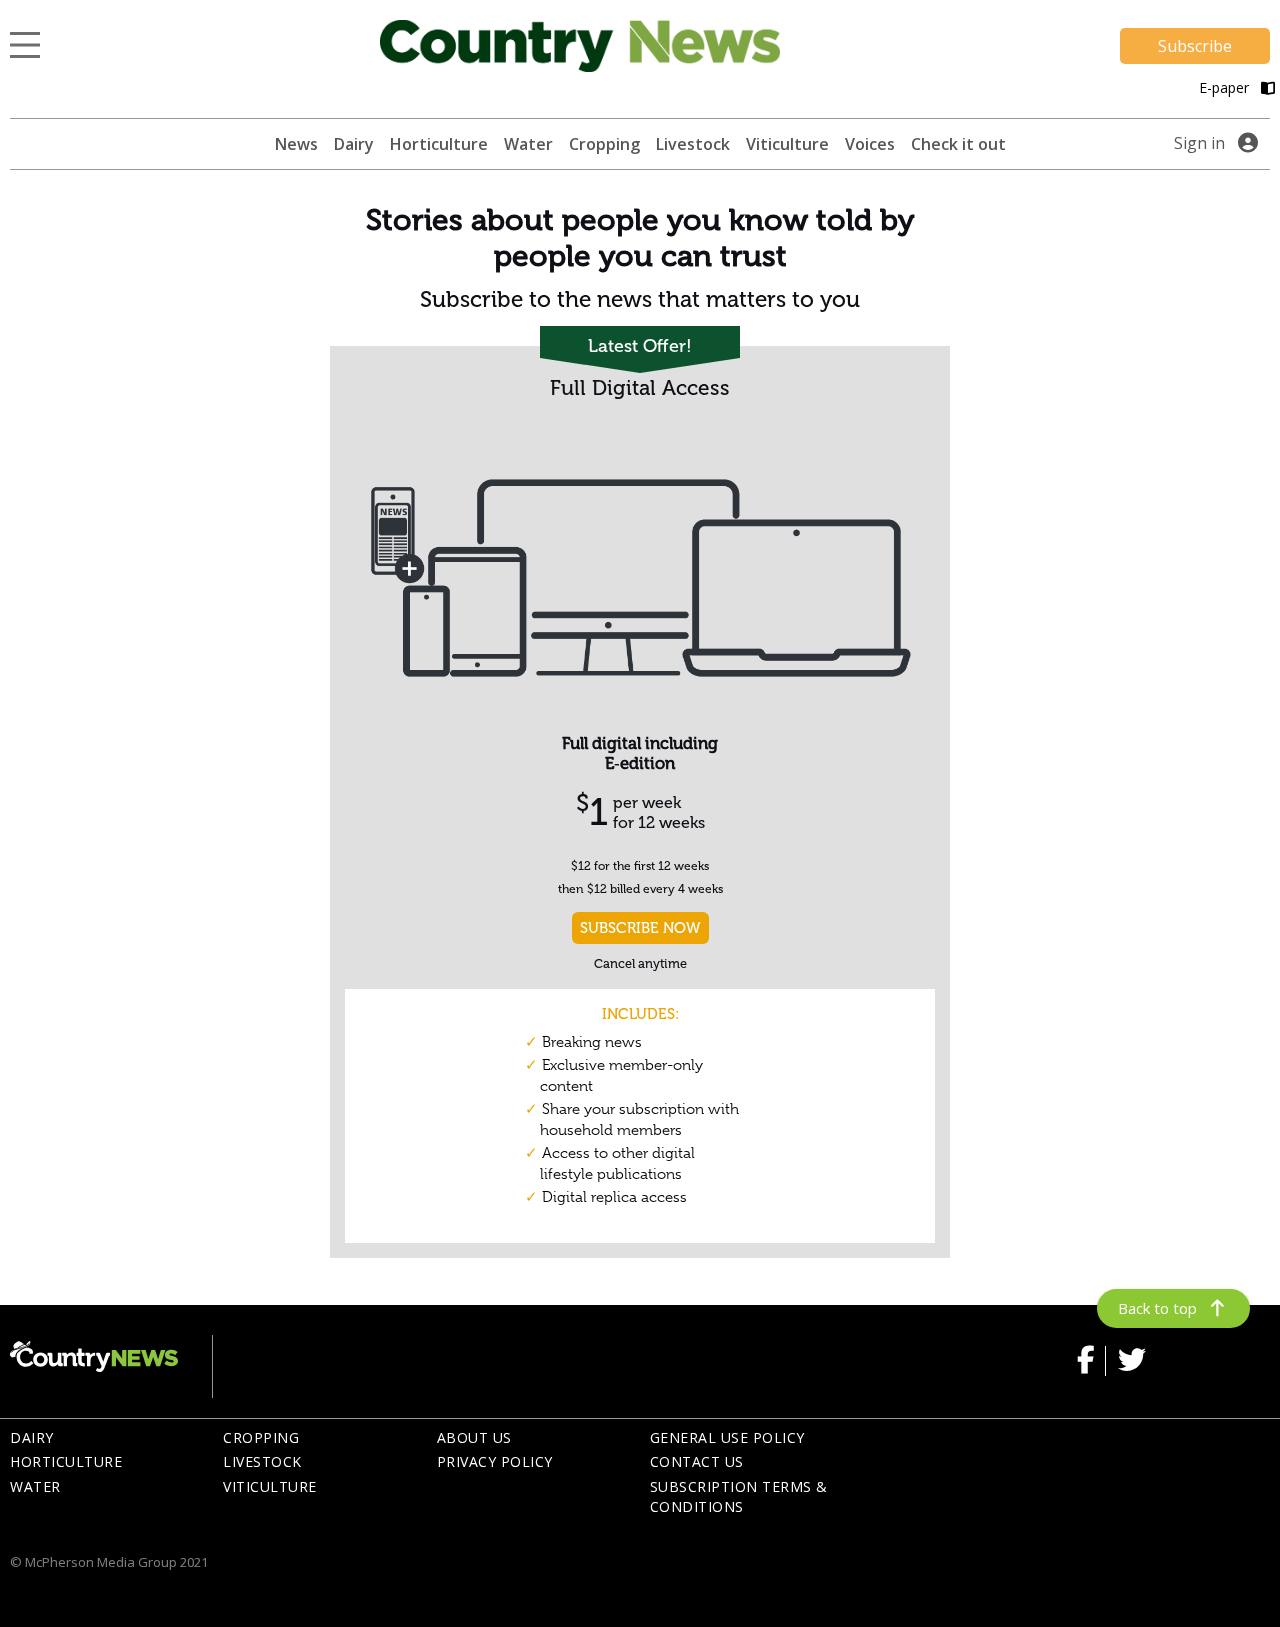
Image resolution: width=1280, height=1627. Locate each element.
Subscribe (1195, 46)
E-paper (1226, 87)
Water (528, 144)
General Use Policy (727, 1437)
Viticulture (787, 144)
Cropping (604, 144)
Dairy (354, 144)
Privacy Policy (495, 1461)
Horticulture (439, 144)
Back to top (1157, 1308)
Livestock (693, 144)
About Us (474, 1437)
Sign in (1199, 143)
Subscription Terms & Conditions (739, 1497)
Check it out (958, 144)
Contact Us (697, 1461)
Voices (870, 144)
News (296, 144)
